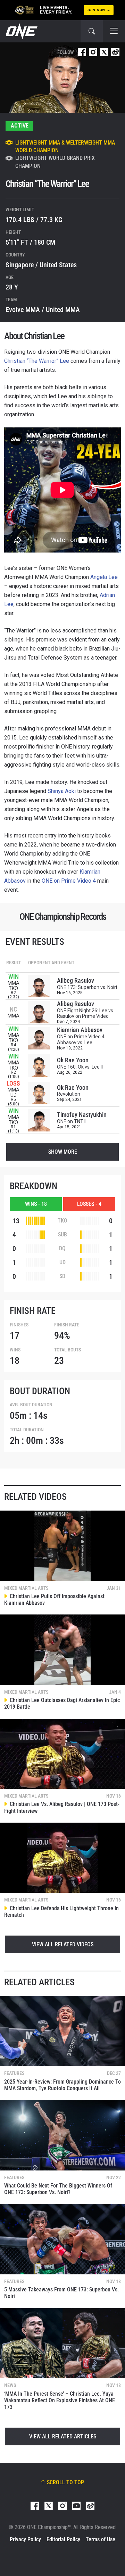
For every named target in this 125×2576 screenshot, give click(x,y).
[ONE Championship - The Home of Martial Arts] (21, 31)
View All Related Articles (63, 2436)
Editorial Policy (63, 2539)
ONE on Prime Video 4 (69, 881)
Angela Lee (104, 577)
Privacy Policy (25, 2539)
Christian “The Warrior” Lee (37, 361)
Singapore (20, 265)
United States (58, 265)
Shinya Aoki (62, 791)
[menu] (114, 31)
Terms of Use (101, 2539)
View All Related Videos (63, 1944)
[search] (92, 31)
